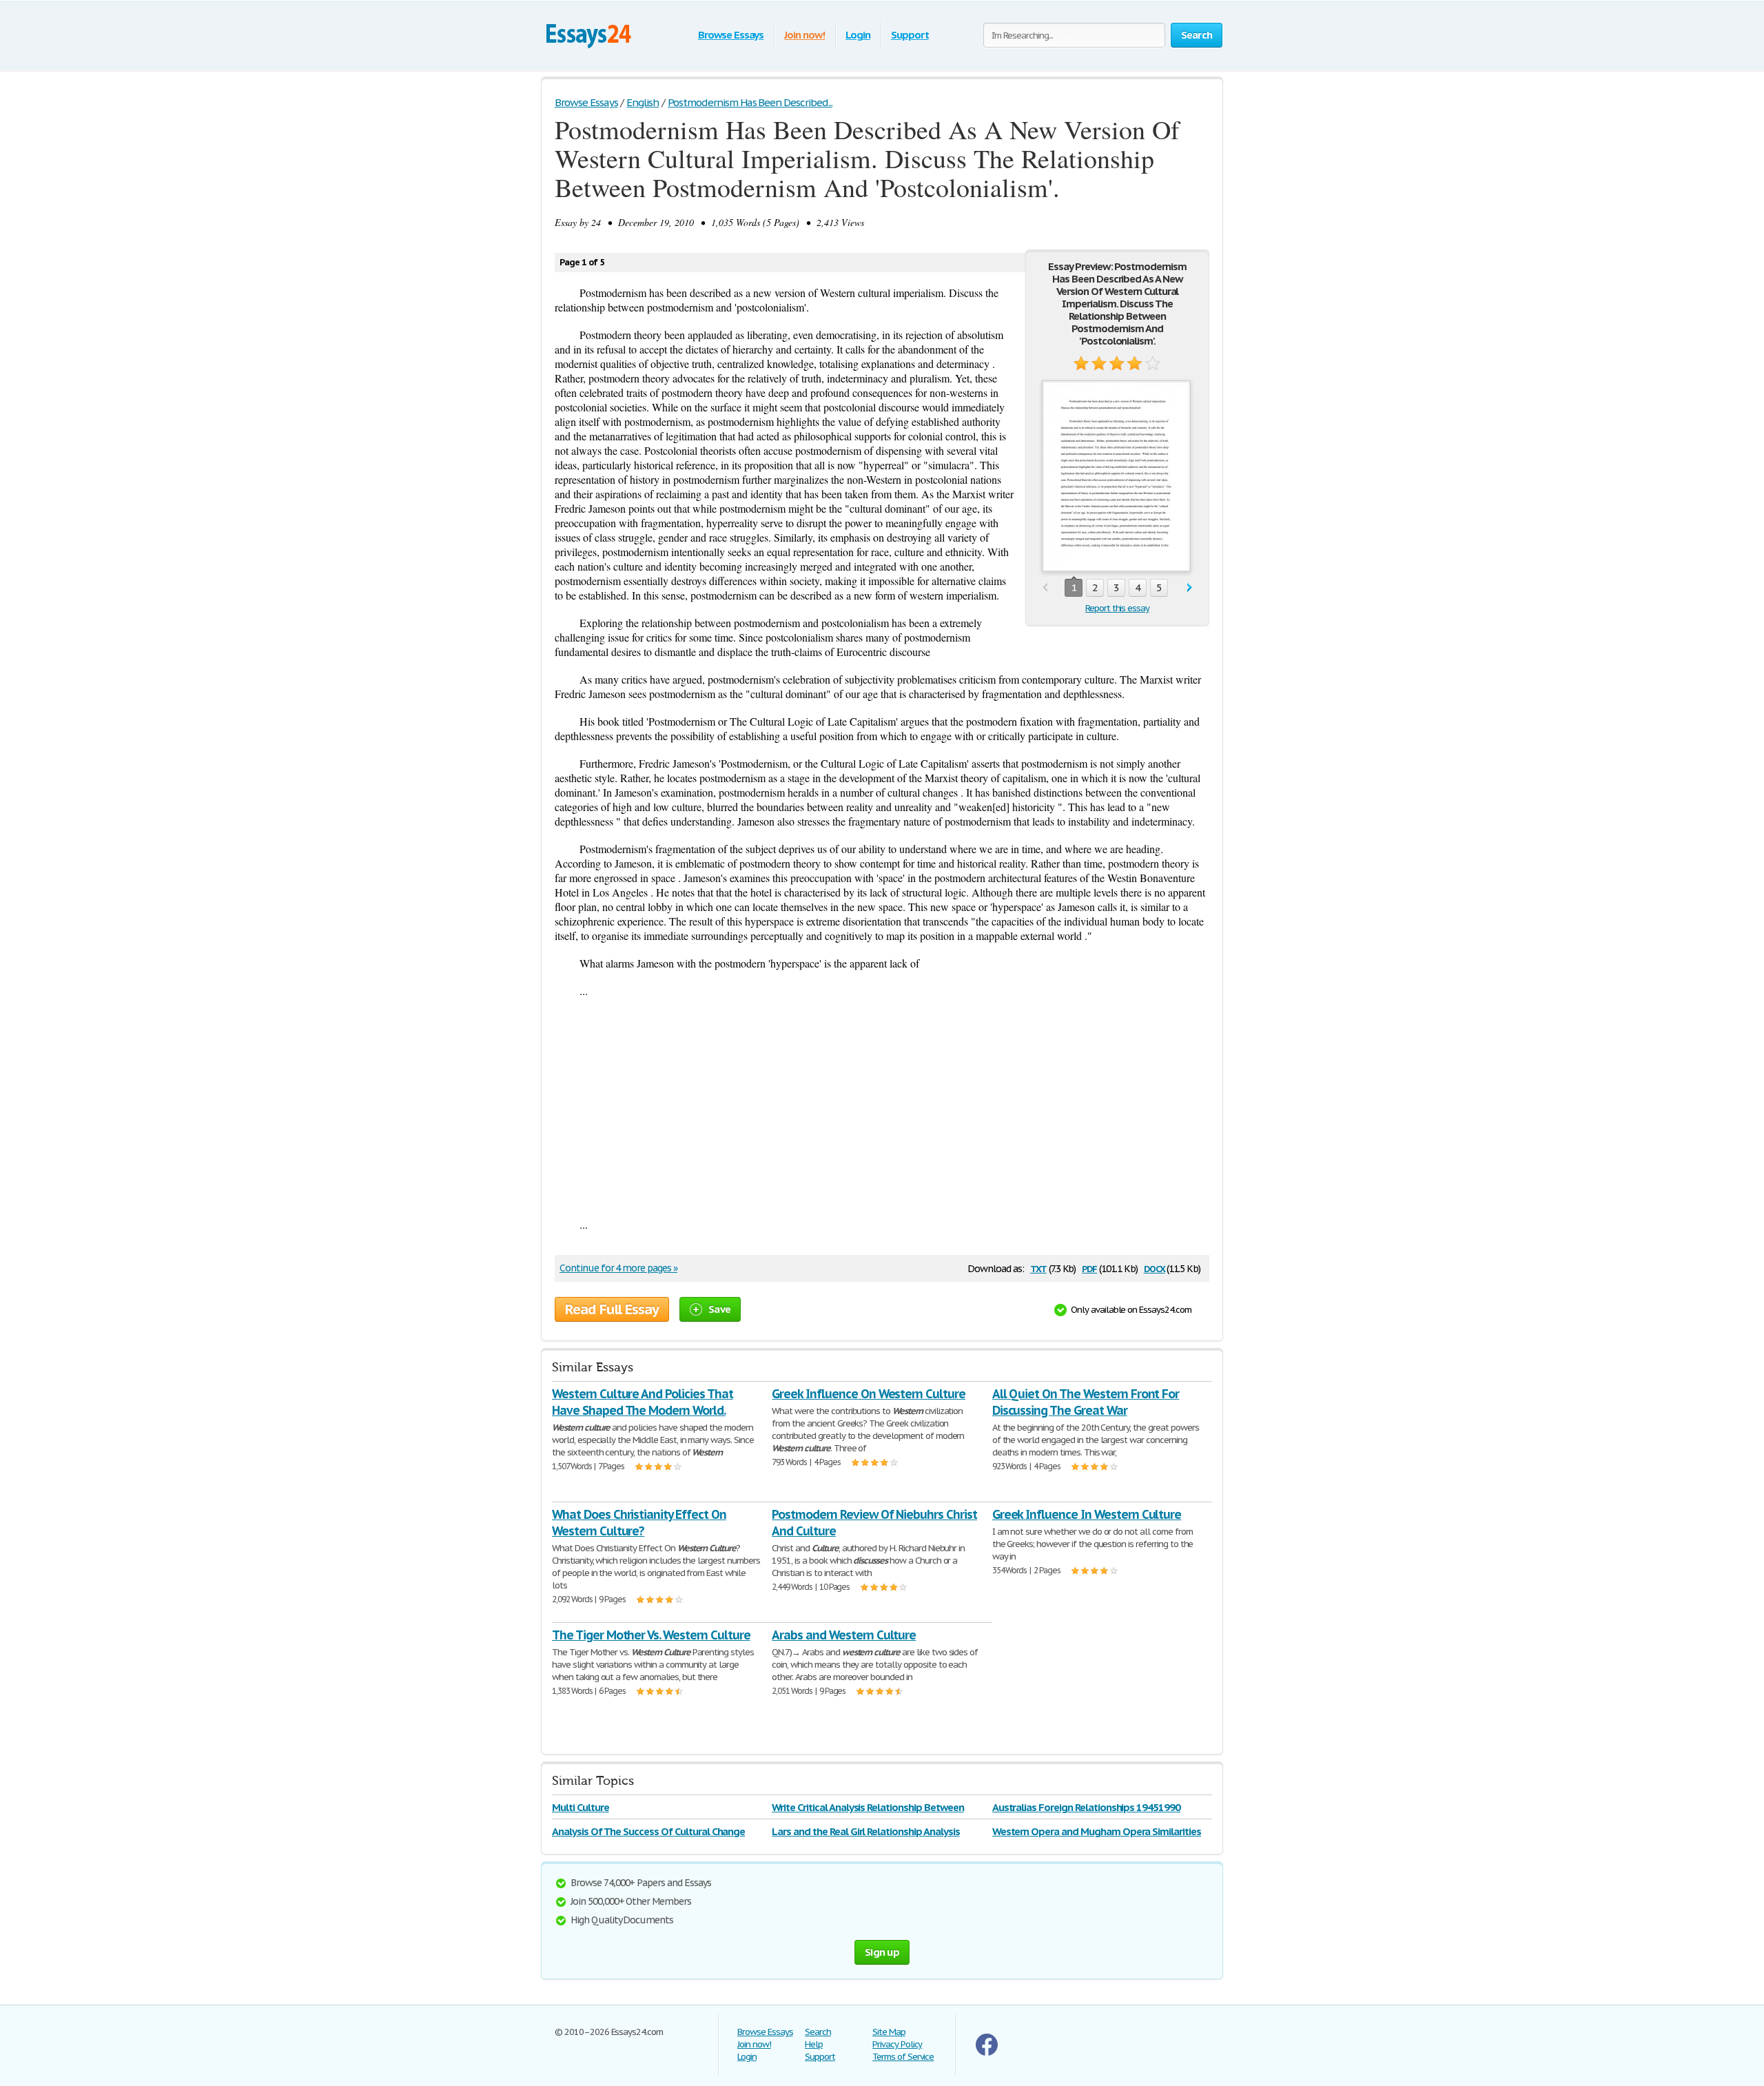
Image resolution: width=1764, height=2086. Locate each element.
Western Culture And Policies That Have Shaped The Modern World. (643, 1402)
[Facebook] (987, 2053)
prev (1045, 588)
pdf (1089, 1268)
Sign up (882, 1952)
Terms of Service (903, 2057)
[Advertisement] (882, 1107)
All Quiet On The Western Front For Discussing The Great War (1086, 1402)
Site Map (889, 2032)
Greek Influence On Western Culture (869, 1394)
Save (719, 1309)
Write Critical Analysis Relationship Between (868, 1807)
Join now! (804, 35)
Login (858, 35)
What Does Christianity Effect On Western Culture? (639, 1523)
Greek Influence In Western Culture (1087, 1514)
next (1190, 588)
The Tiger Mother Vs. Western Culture (651, 1635)
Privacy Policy (897, 2044)
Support (910, 35)
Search (818, 2032)
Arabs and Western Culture (844, 1635)
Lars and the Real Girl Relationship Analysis (865, 1831)
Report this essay (1117, 608)
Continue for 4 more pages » (618, 1268)
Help (814, 2044)
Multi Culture (580, 1807)
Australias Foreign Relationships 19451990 (1086, 1807)
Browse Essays (731, 35)
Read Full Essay (612, 1309)
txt (1038, 1268)
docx (1155, 1268)
